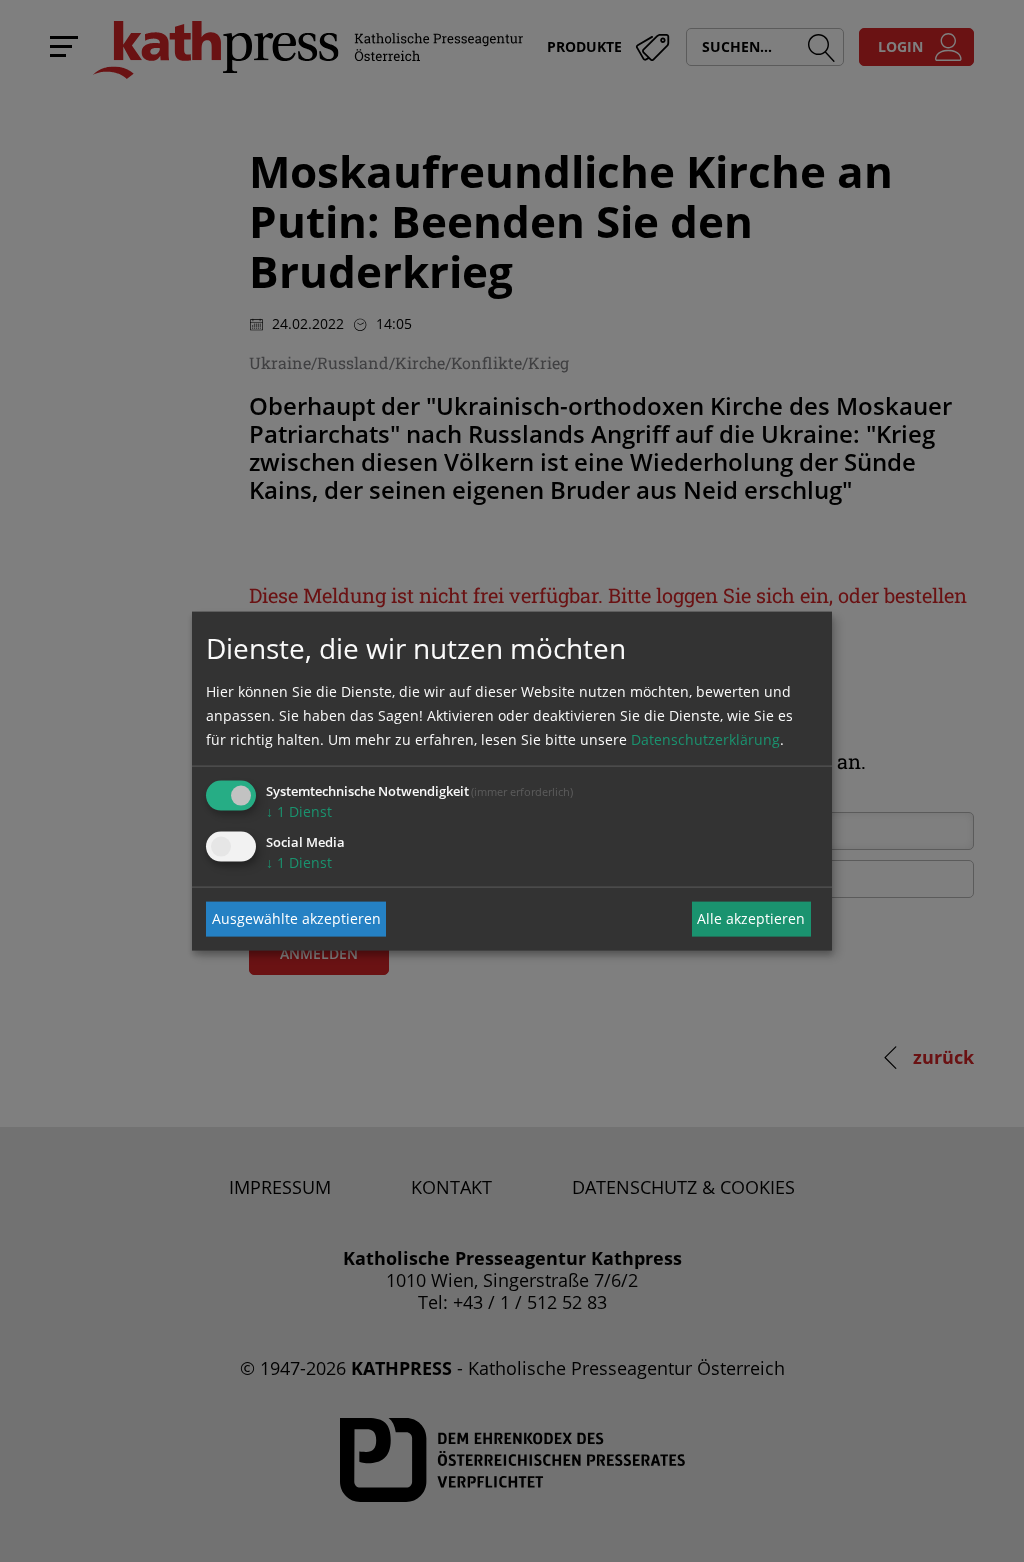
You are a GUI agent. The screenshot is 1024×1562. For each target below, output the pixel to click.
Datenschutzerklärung (705, 738)
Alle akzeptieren (751, 918)
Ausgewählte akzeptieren (296, 918)
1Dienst (299, 810)
